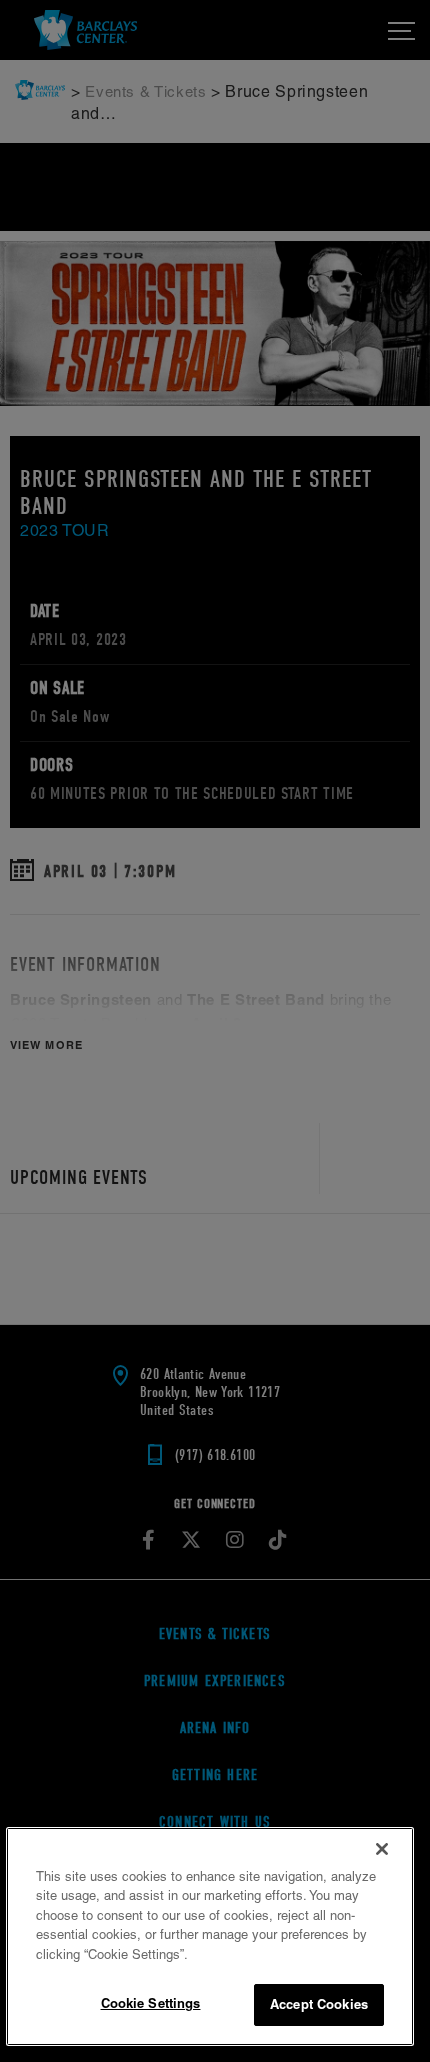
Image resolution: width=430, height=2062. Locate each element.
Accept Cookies (319, 2004)
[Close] (382, 1849)
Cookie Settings (151, 2003)
